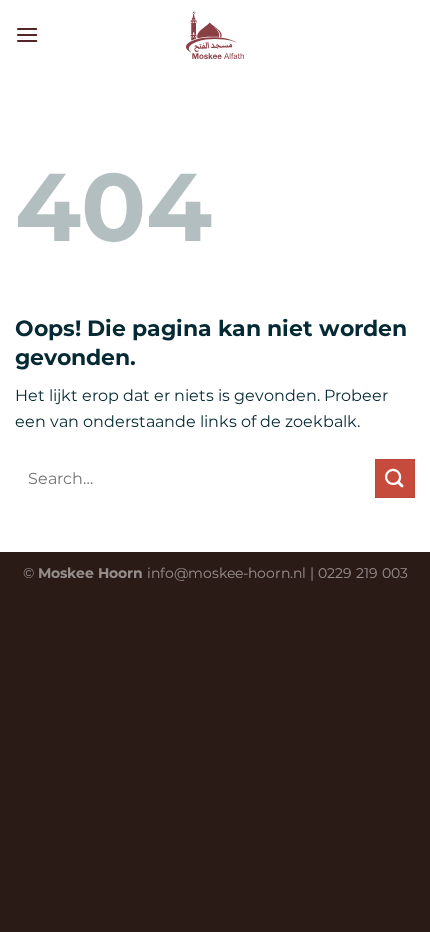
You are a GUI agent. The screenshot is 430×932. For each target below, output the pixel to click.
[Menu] (27, 34)
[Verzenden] (395, 478)
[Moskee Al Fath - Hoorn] (215, 35)
